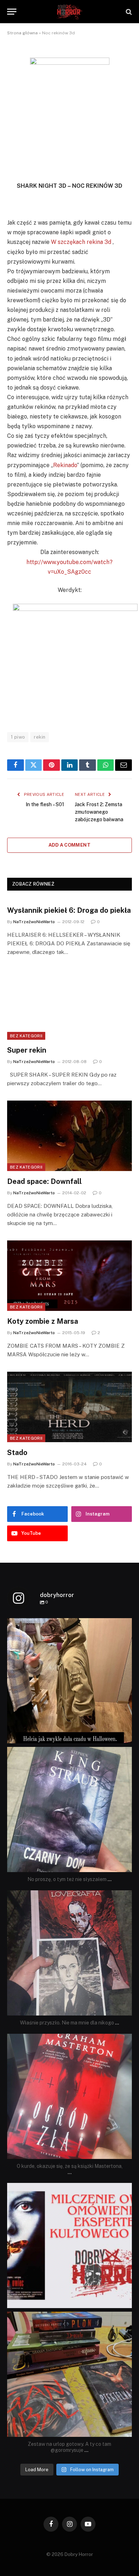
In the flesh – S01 (45, 804)
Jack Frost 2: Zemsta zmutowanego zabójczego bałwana (99, 812)
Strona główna (22, 33)
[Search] (128, 12)
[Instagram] (125, 1735)
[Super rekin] (69, 1005)
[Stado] (69, 1407)
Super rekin (27, 1050)
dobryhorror (68, 1625)
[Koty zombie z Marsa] (69, 1276)
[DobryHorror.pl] (69, 12)
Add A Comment (69, 845)
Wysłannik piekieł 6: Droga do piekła (69, 910)
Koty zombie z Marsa (43, 1321)
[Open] (69, 1681)
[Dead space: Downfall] (69, 1136)
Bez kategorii (26, 1036)
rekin (40, 737)
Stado (17, 1453)
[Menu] (12, 12)
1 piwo (18, 737)
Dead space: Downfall (44, 1181)
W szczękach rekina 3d (81, 242)
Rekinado (65, 465)
